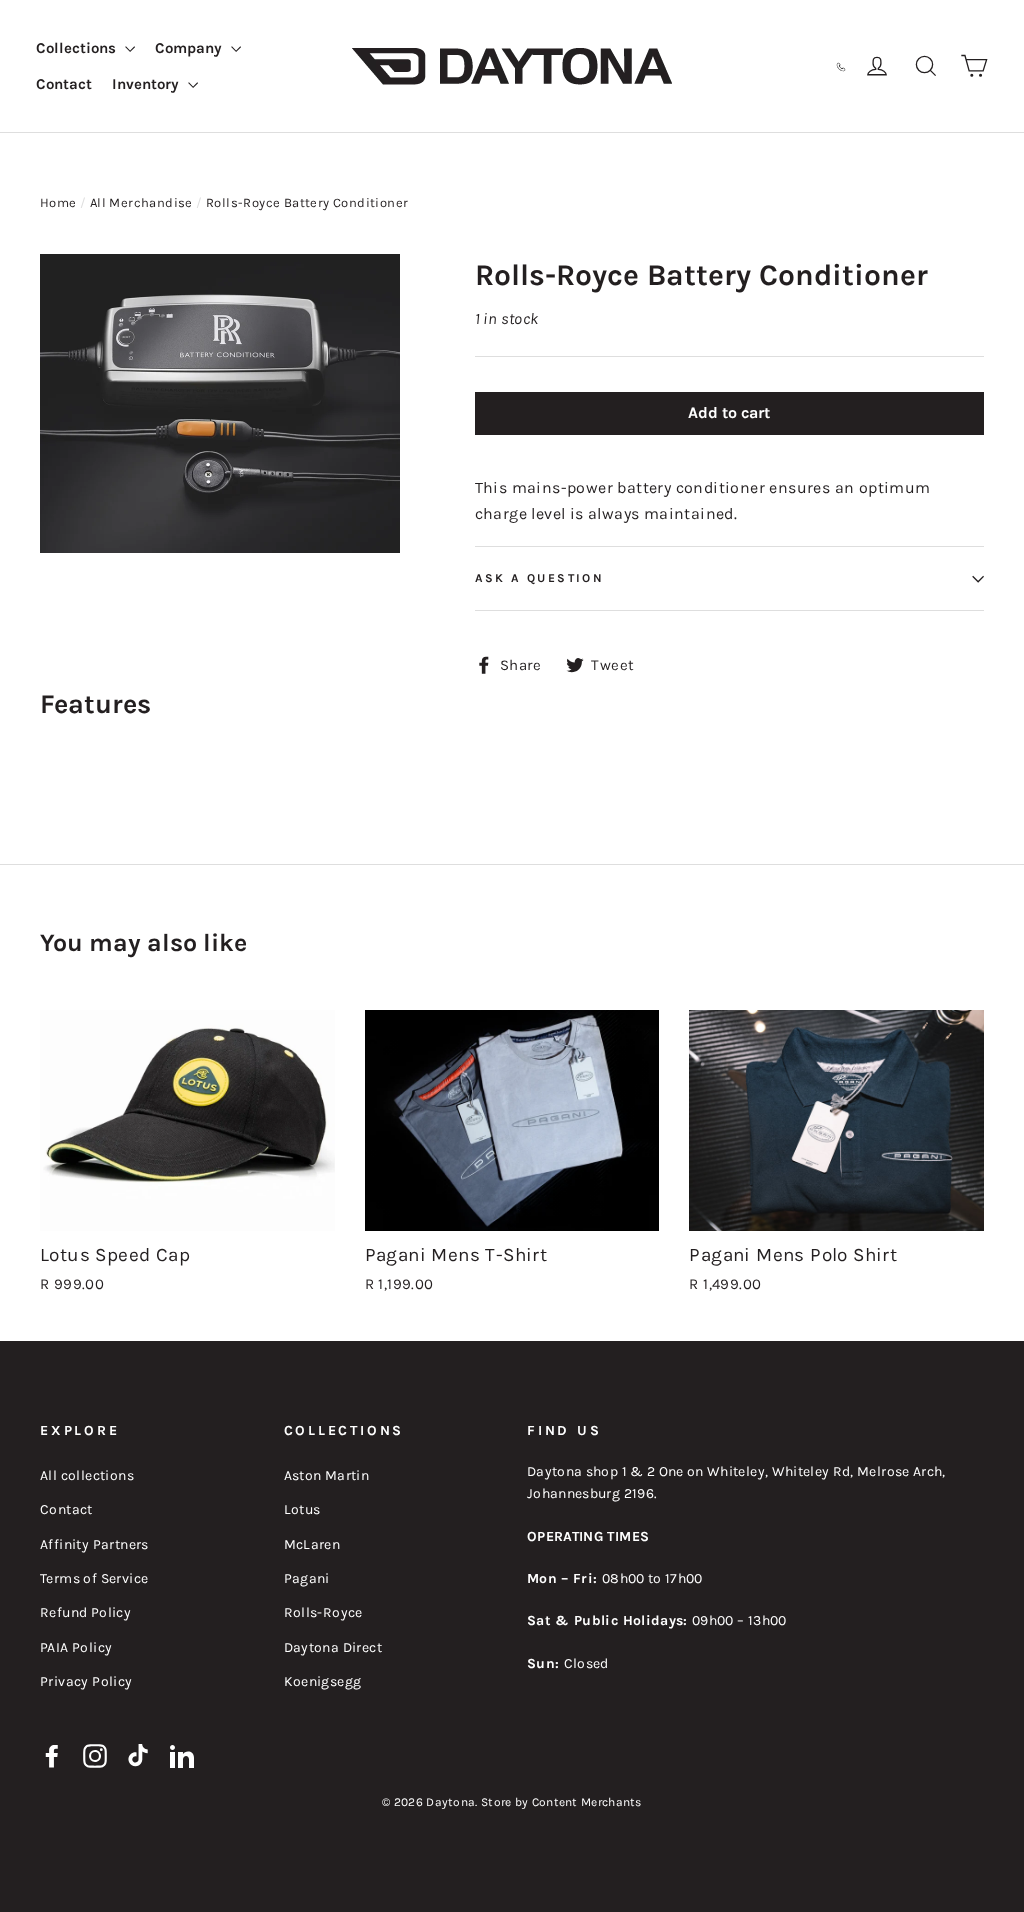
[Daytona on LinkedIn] (182, 1754)
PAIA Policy (76, 1647)
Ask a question (540, 578)
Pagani (307, 1578)
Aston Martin (327, 1475)
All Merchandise (141, 202)
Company (190, 48)
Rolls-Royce (323, 1612)
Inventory (147, 84)
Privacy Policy (86, 1681)
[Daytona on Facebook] (52, 1754)
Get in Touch (793, 65)
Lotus (302, 1509)
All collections (87, 1475)
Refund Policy (85, 1612)
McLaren (312, 1544)
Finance (730, 65)
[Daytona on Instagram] (95, 1754)
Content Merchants (587, 1802)
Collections (78, 48)
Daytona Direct (333, 1647)
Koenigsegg (323, 1681)
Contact (64, 84)
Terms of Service (94, 1578)
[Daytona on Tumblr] (139, 1754)
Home (58, 202)
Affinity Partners (94, 1544)
